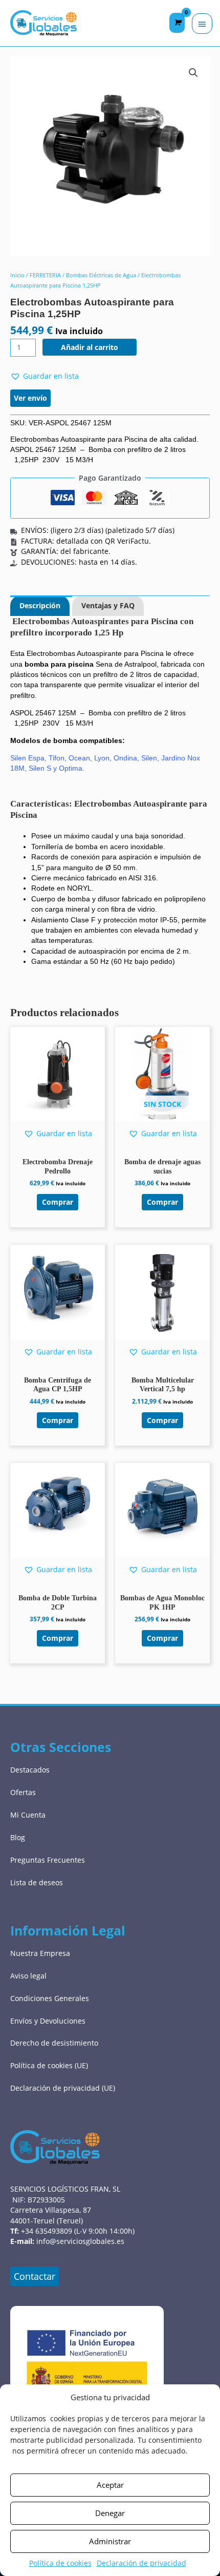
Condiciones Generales (50, 1998)
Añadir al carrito (90, 347)
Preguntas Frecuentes (48, 1860)
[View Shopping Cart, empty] (177, 23)
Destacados (30, 1770)
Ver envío (30, 398)
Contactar (35, 2276)
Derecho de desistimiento (54, 2043)
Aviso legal (28, 1976)
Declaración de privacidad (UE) (63, 2088)
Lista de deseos (37, 1882)
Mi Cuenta (28, 1815)
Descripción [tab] (40, 605)
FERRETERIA (45, 275)
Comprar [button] (58, 1202)
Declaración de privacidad (141, 2563)
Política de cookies (60, 2563)
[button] (193, 73)
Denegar (110, 2513)
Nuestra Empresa (40, 1953)
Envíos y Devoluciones (48, 2021)
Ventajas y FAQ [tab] (108, 605)
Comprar (162, 1202)
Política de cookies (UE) (49, 2065)
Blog (18, 1837)
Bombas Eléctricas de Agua (101, 275)
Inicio (17, 275)
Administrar (110, 2541)
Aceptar (110, 2485)
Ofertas (23, 1792)
